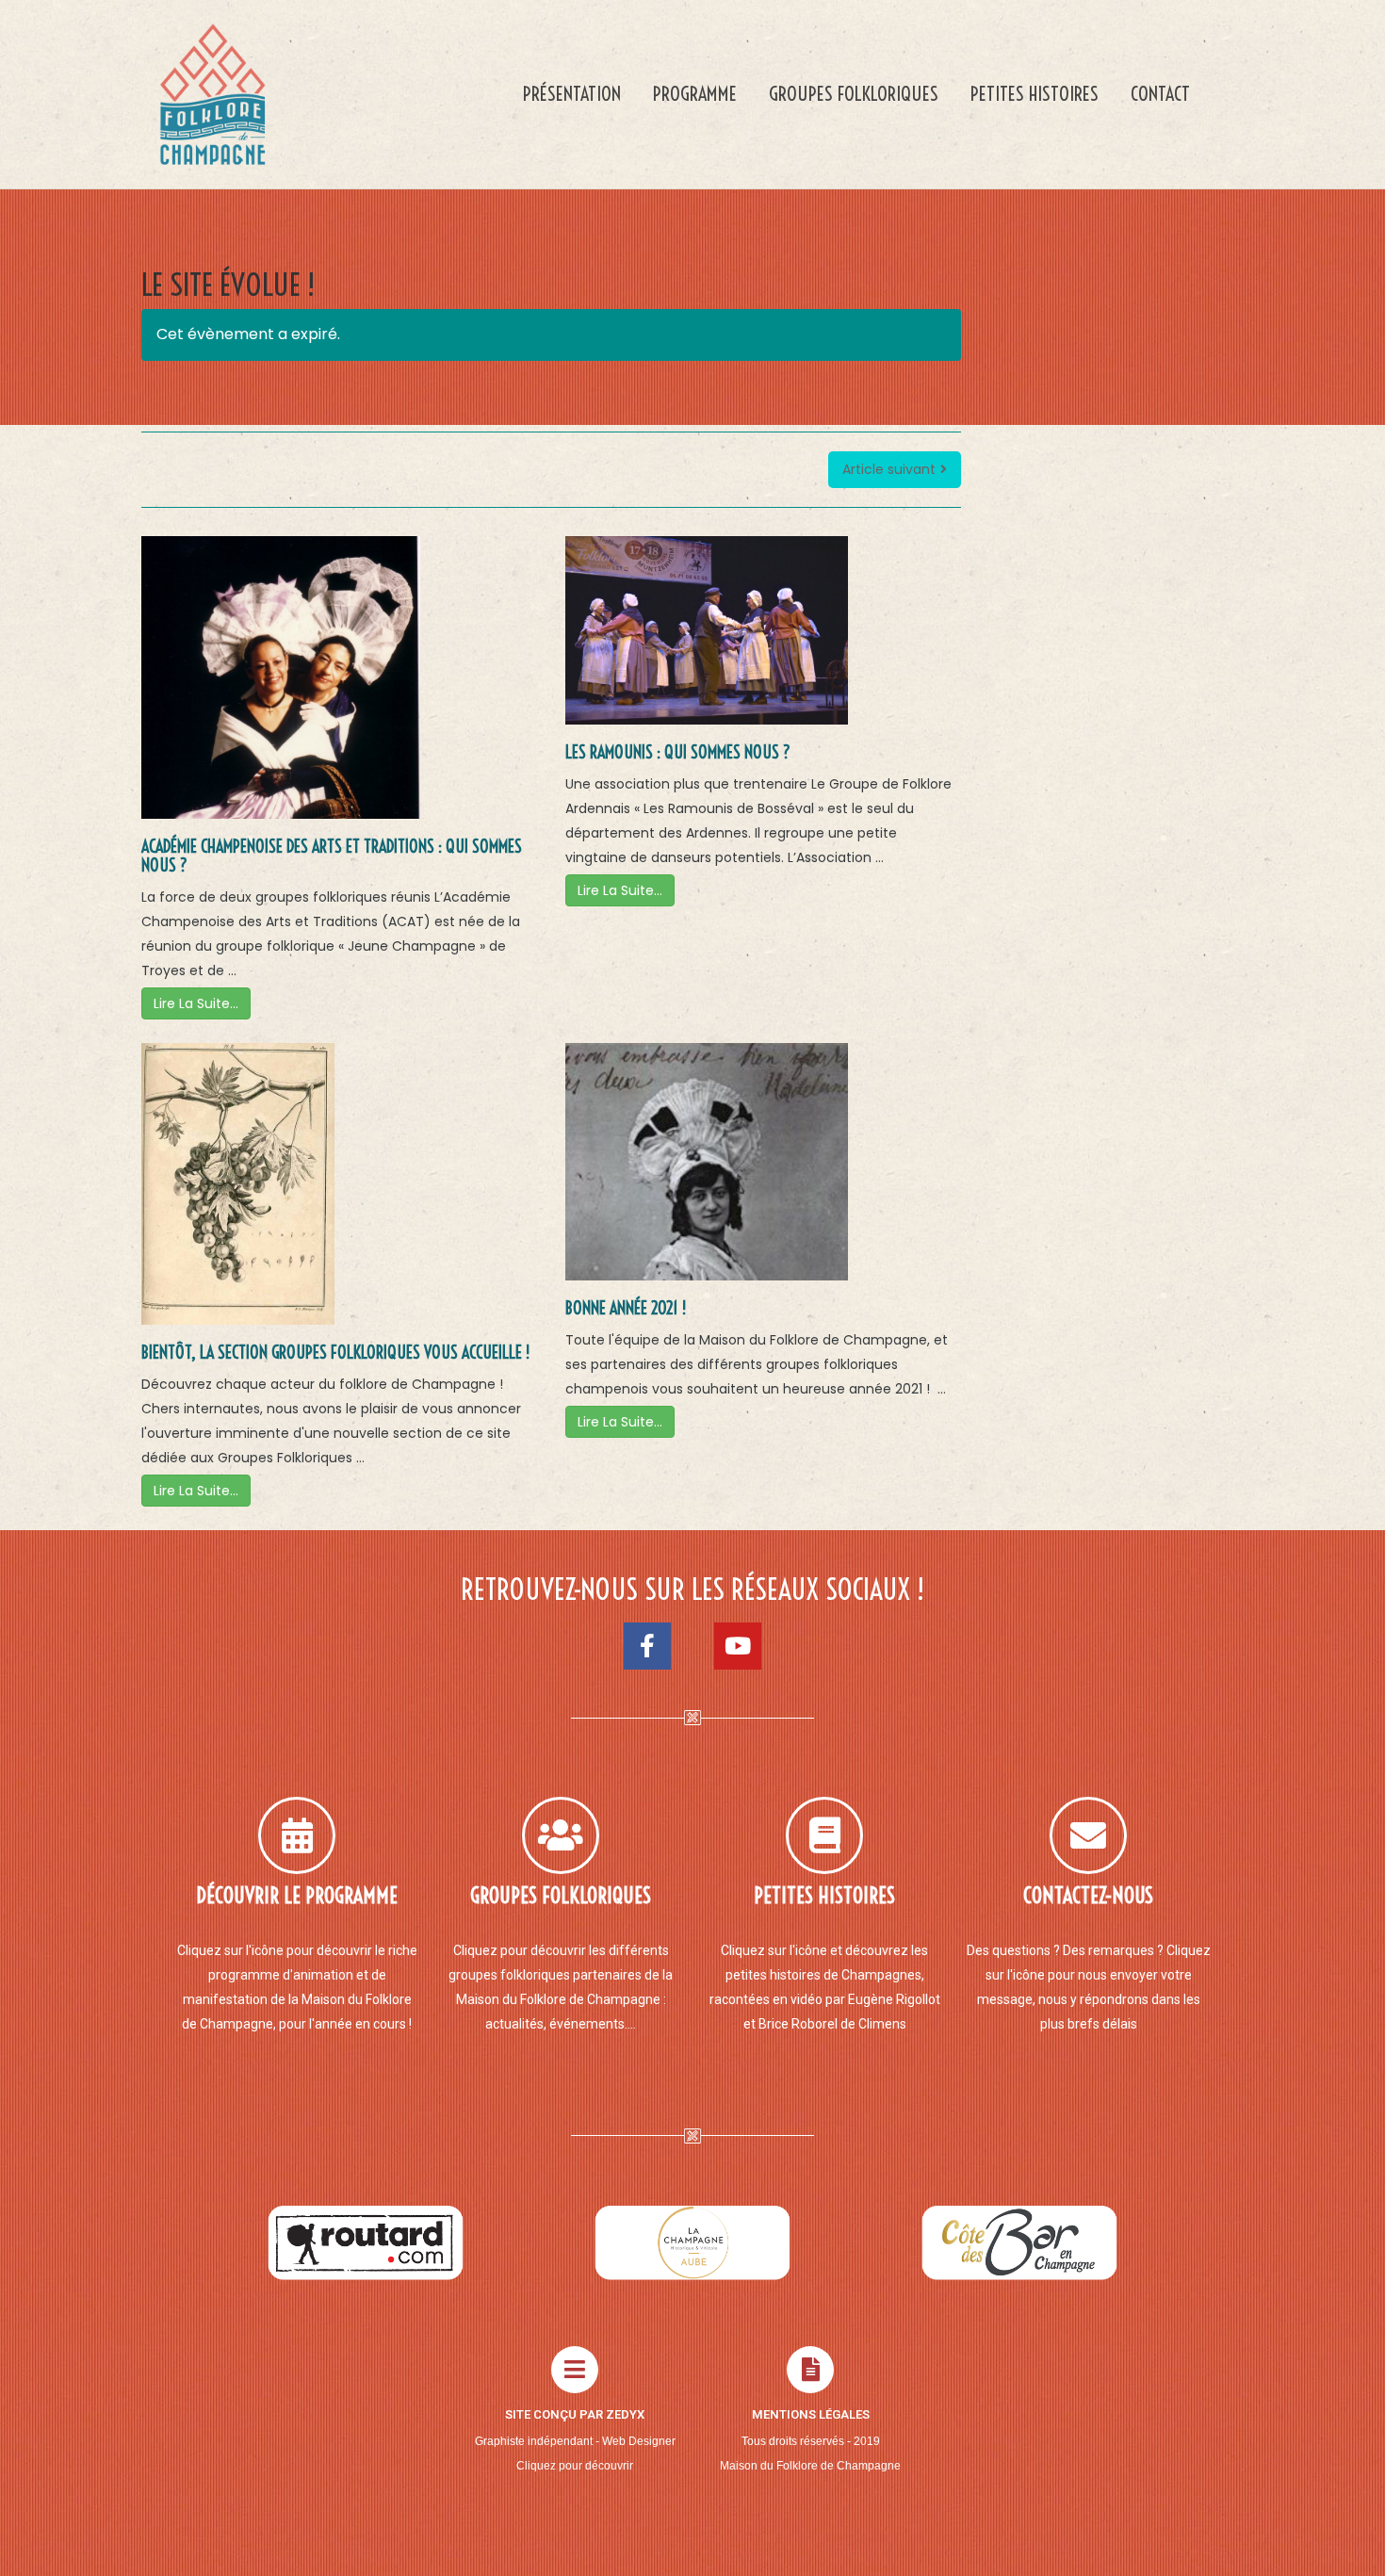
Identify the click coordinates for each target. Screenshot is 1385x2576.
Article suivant (889, 469)
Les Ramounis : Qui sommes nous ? (678, 753)
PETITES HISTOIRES (1035, 94)
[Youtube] (738, 1646)
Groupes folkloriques (561, 1896)
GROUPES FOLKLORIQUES (854, 94)
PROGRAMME (695, 94)
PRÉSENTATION (572, 94)
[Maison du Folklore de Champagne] (212, 94)
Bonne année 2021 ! (626, 1309)
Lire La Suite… (196, 1003)
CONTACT (1160, 94)
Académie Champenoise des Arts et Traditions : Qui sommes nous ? (332, 856)
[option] (366, 2242)
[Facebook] (647, 1646)
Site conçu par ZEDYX (575, 2414)
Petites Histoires (824, 1896)
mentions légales (811, 2414)
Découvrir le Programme (297, 1896)
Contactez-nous (1088, 1896)
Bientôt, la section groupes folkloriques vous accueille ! (335, 1353)
